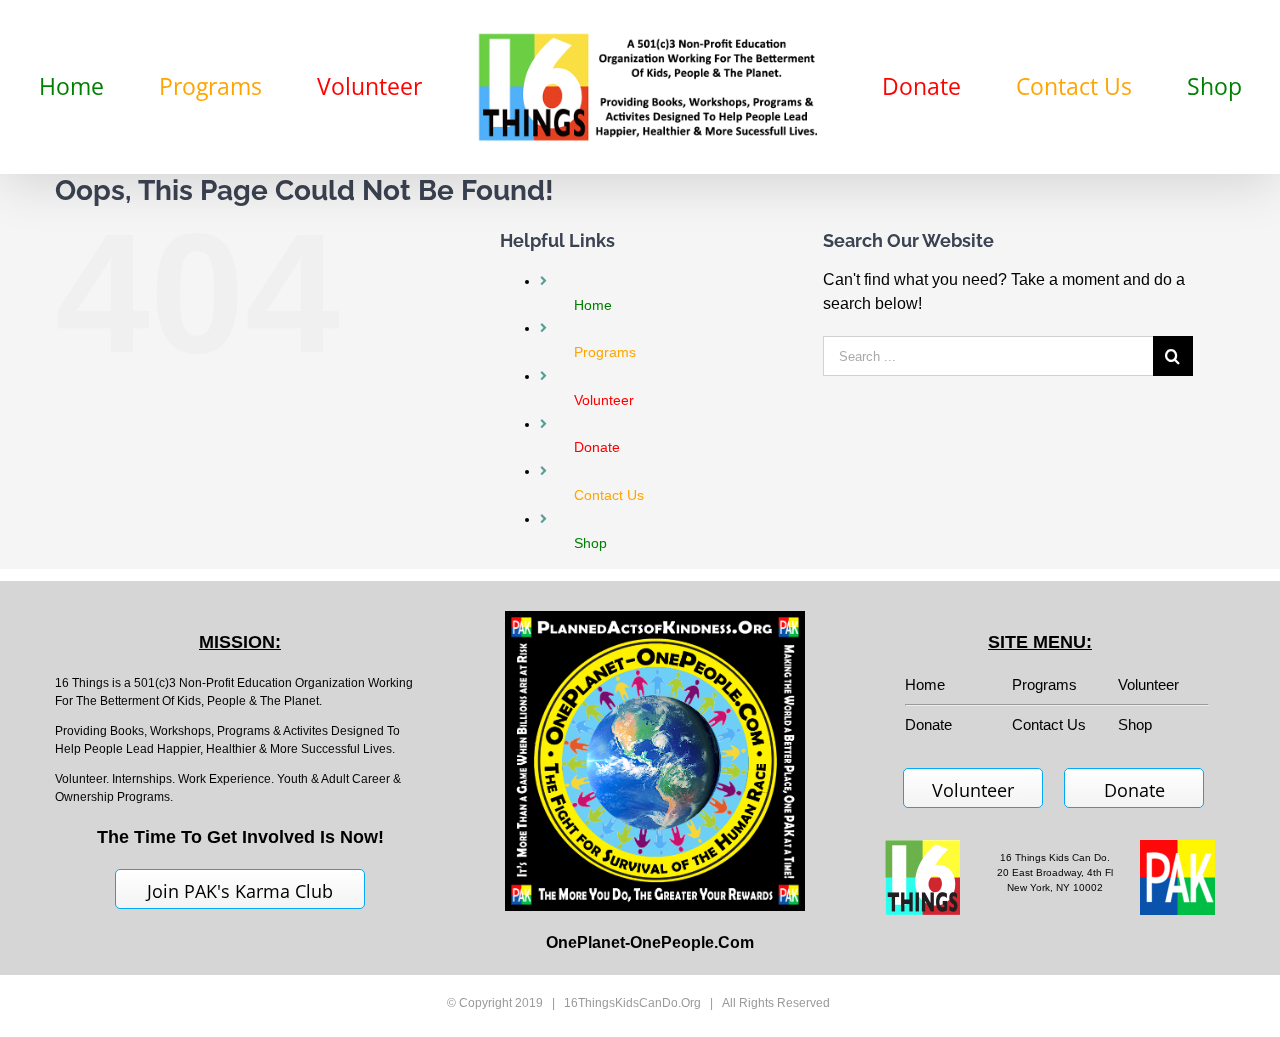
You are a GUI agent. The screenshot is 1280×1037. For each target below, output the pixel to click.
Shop (1135, 724)
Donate (1134, 790)
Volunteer (1148, 684)
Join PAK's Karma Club (240, 891)
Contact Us (1049, 724)
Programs (1044, 684)
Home (925, 684)
